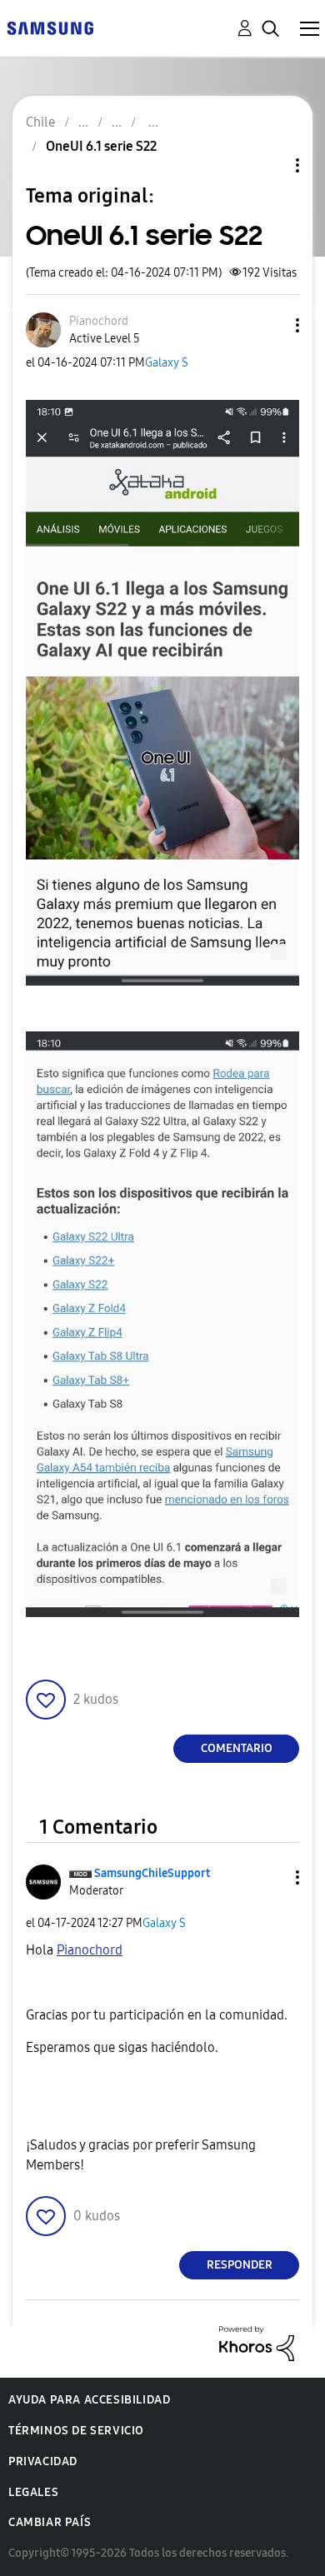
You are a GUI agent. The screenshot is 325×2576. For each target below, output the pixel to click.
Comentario (237, 1748)
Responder (240, 2265)
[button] (270, 325)
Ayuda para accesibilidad (89, 2400)
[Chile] (50, 27)
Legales (33, 2492)
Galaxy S (167, 363)
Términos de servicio (76, 2431)
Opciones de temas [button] (269, 165)
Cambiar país (50, 2522)
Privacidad (43, 2461)
